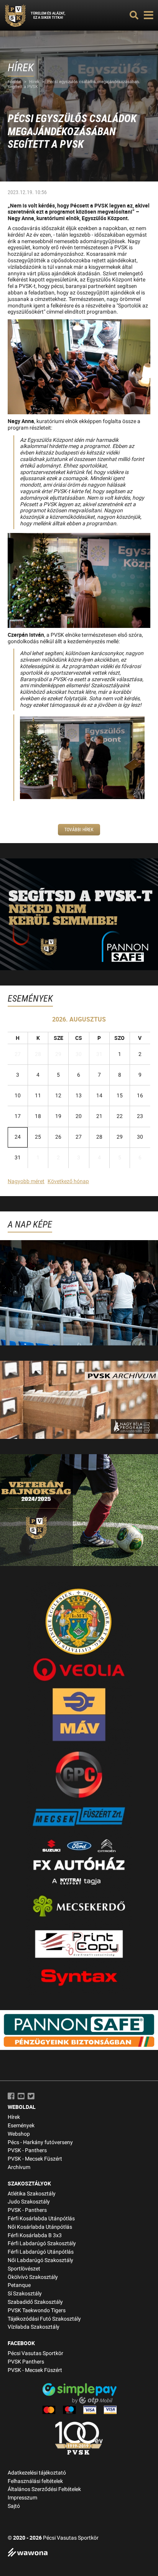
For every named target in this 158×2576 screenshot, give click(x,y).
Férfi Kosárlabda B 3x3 (35, 2235)
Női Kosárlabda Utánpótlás (40, 2227)
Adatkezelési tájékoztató (37, 2473)
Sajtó (14, 2506)
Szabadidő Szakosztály (35, 2302)
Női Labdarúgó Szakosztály (40, 2260)
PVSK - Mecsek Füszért (35, 2159)
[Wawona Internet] (79, 2553)
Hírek (34, 82)
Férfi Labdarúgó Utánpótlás (41, 2252)
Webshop (19, 2134)
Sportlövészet (24, 2269)
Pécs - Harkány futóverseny (40, 2142)
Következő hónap (68, 1181)
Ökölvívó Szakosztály (33, 2277)
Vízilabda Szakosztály (34, 2327)
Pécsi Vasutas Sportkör (35, 2353)
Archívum (19, 2167)
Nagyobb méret (26, 1181)
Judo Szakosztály (29, 2202)
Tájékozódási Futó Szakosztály (44, 2319)
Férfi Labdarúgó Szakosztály (42, 2243)
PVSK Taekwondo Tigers (37, 2310)
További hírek (79, 830)
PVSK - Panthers (27, 2150)
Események (21, 2126)
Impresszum (22, 2498)
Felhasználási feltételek (35, 2481)
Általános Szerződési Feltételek (44, 2489)
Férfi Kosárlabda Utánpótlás (41, 2219)
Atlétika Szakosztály (32, 2194)
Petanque (19, 2285)
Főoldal (15, 82)
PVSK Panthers (26, 2362)
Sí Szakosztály (25, 2294)
